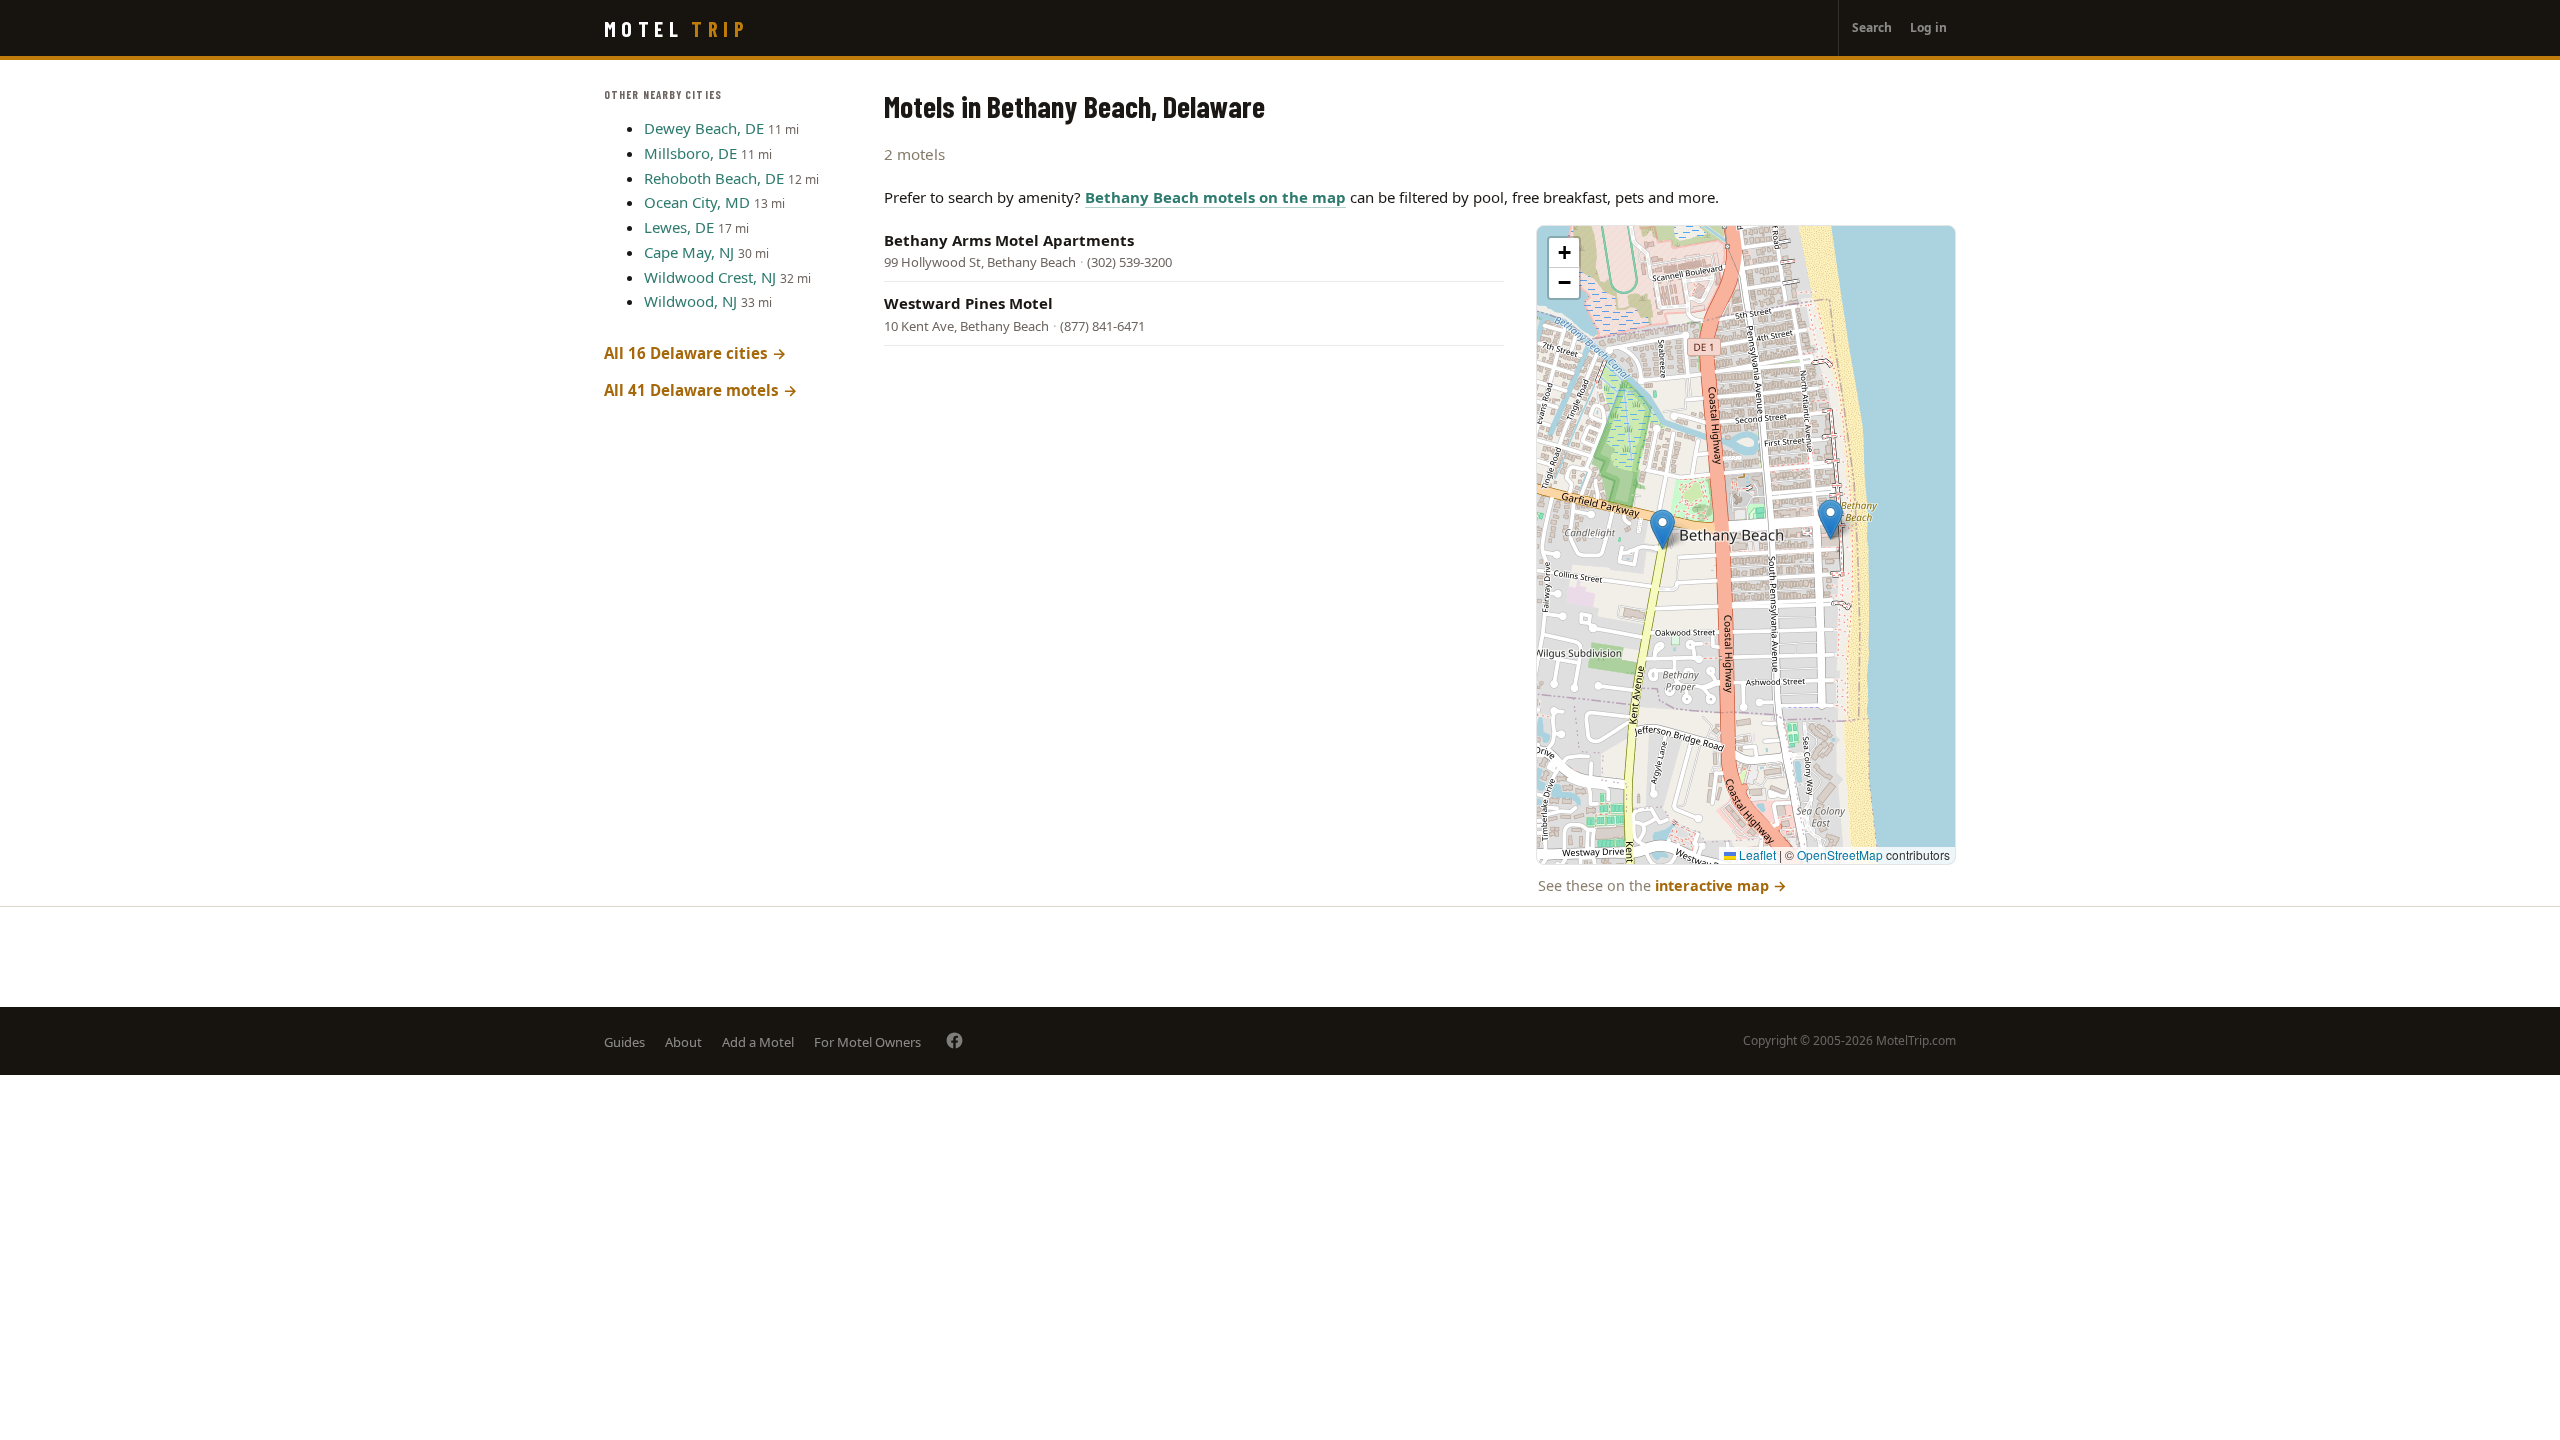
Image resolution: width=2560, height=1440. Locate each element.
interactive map (1721, 885)
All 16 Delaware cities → (695, 353)
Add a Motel (758, 1042)
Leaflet (1756, 854)
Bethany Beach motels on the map (1215, 197)
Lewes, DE (679, 227)
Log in (1928, 27)
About (683, 1042)
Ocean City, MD (697, 202)
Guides (624, 1042)
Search (1872, 27)
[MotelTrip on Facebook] (954, 1040)
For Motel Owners (867, 1042)
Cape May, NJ (689, 252)
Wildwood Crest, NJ (710, 277)
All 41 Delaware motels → (701, 390)
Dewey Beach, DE (704, 128)
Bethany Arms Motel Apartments (1009, 240)
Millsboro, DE (690, 153)
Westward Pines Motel (968, 303)
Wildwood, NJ (690, 301)
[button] (1830, 519)
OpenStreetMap (1840, 854)
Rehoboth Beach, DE (714, 178)
